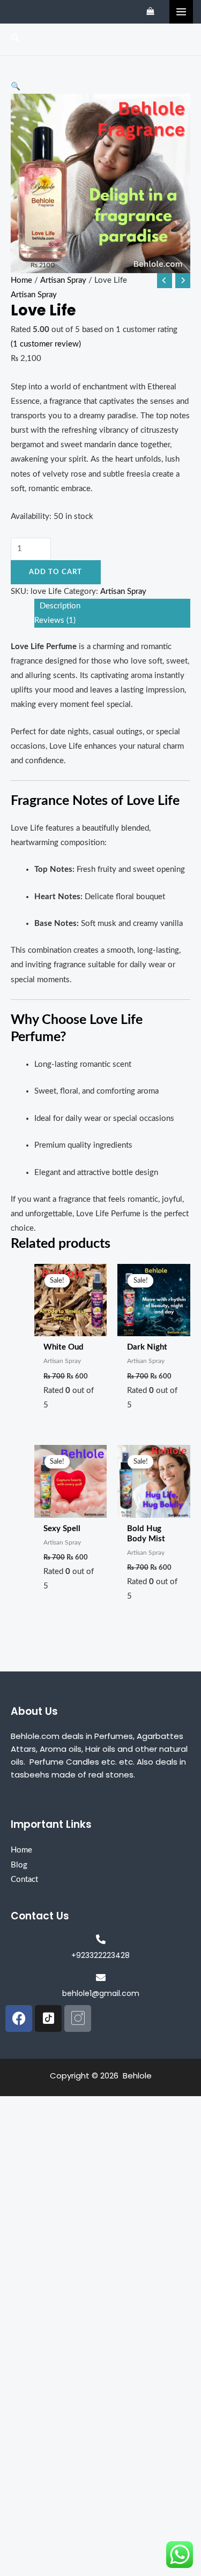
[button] (100, 86)
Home (21, 280)
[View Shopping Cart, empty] (150, 12)
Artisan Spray (63, 280)
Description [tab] (60, 606)
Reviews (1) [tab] (55, 620)
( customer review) (46, 344)
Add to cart (55, 572)
